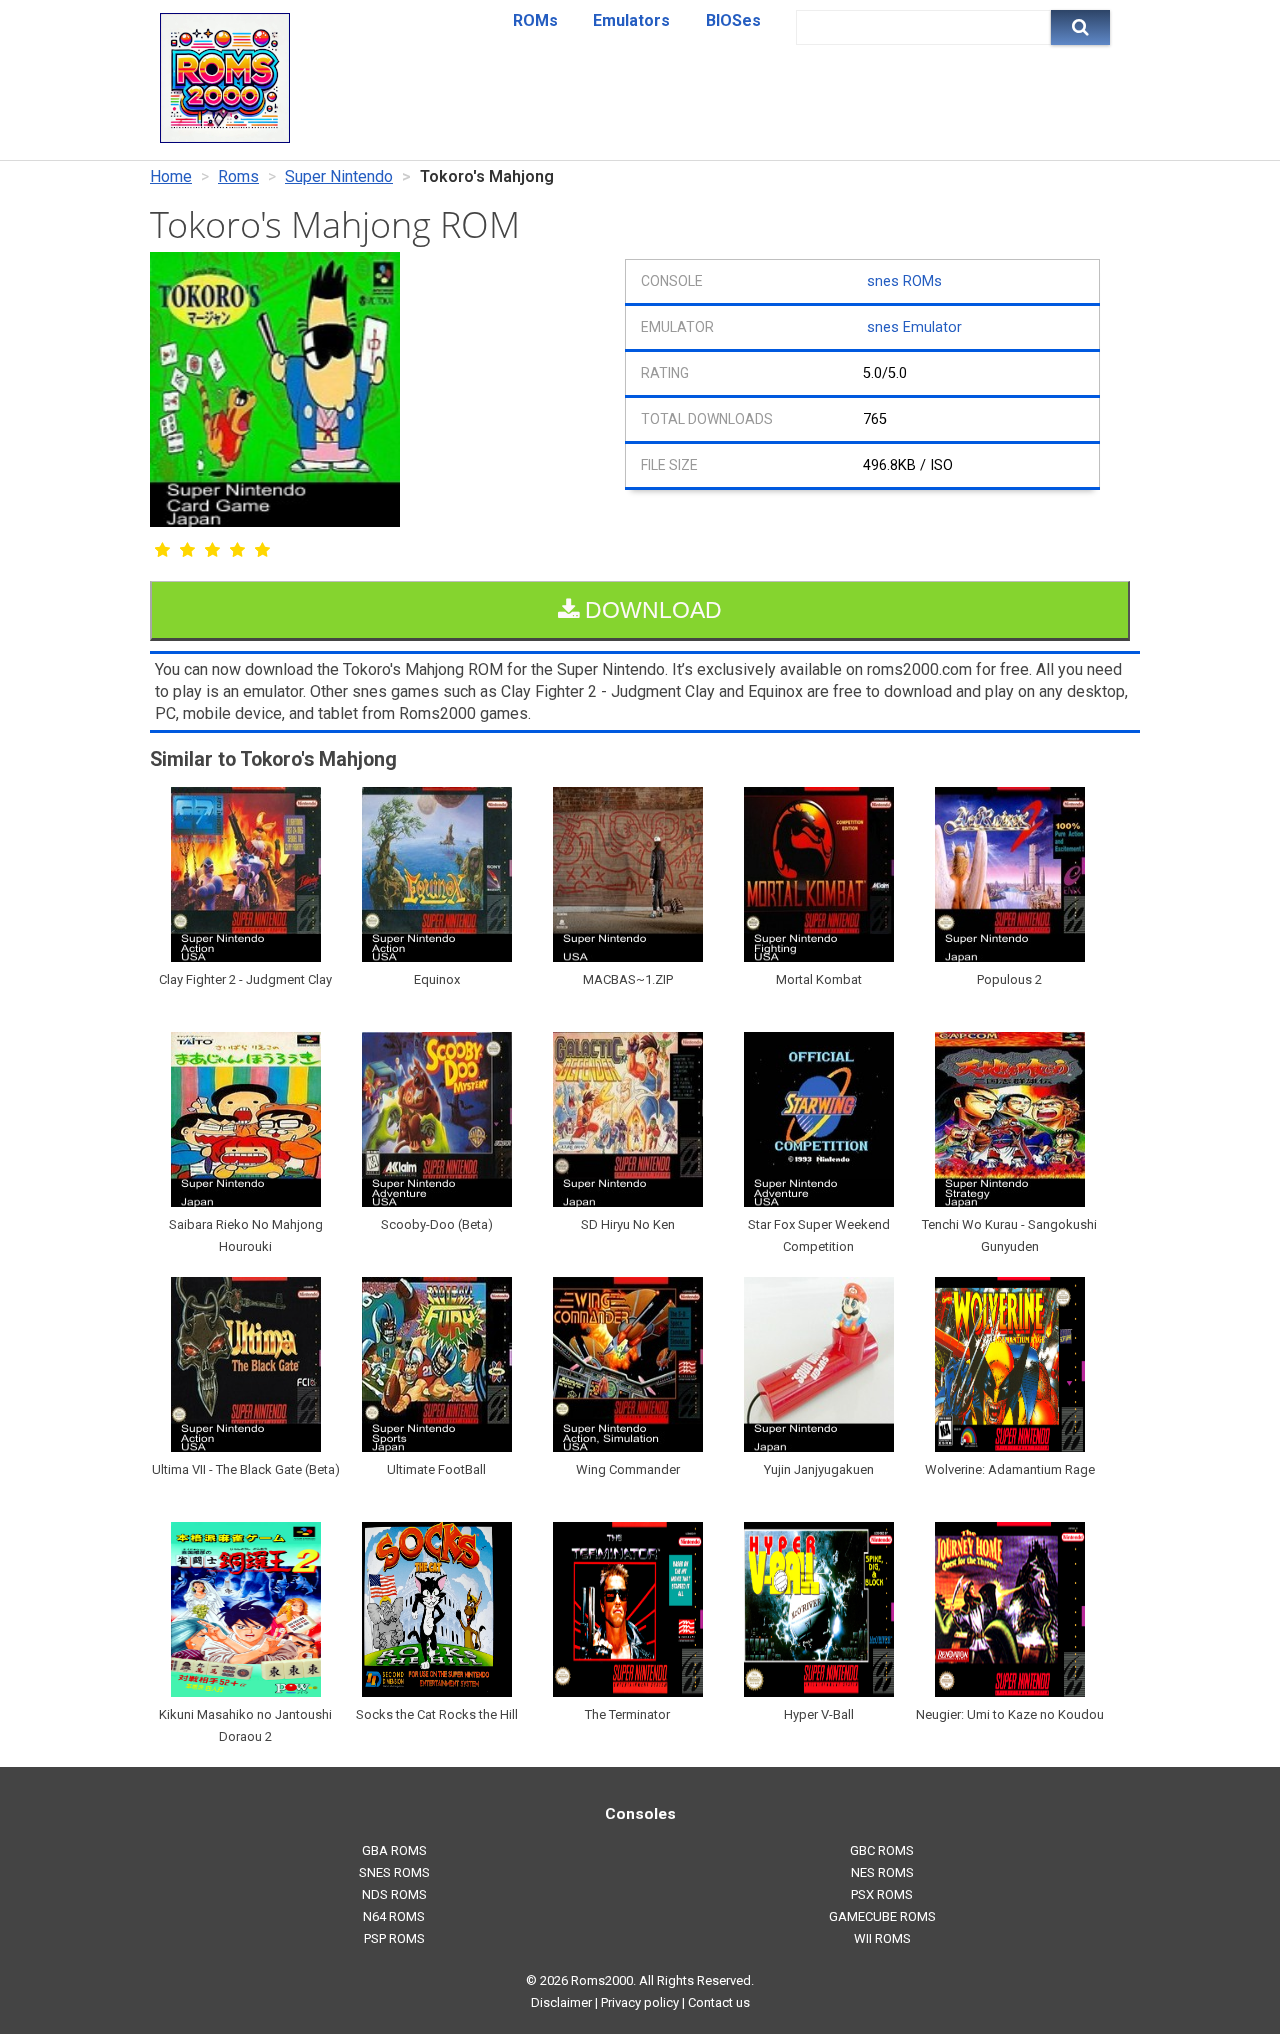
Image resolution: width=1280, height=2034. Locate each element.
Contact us (719, 2002)
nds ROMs (394, 1894)
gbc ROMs (882, 1850)
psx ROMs (882, 1894)
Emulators (631, 20)
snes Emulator (914, 327)
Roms (238, 176)
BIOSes (733, 20)
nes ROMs (882, 1872)
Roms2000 (602, 1980)
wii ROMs (882, 1938)
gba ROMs (394, 1850)
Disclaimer (561, 2002)
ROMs (535, 20)
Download (650, 610)
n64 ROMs (394, 1916)
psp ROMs (394, 1938)
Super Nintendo (339, 176)
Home (171, 176)
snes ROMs (904, 281)
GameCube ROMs (882, 1916)
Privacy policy (640, 2002)
